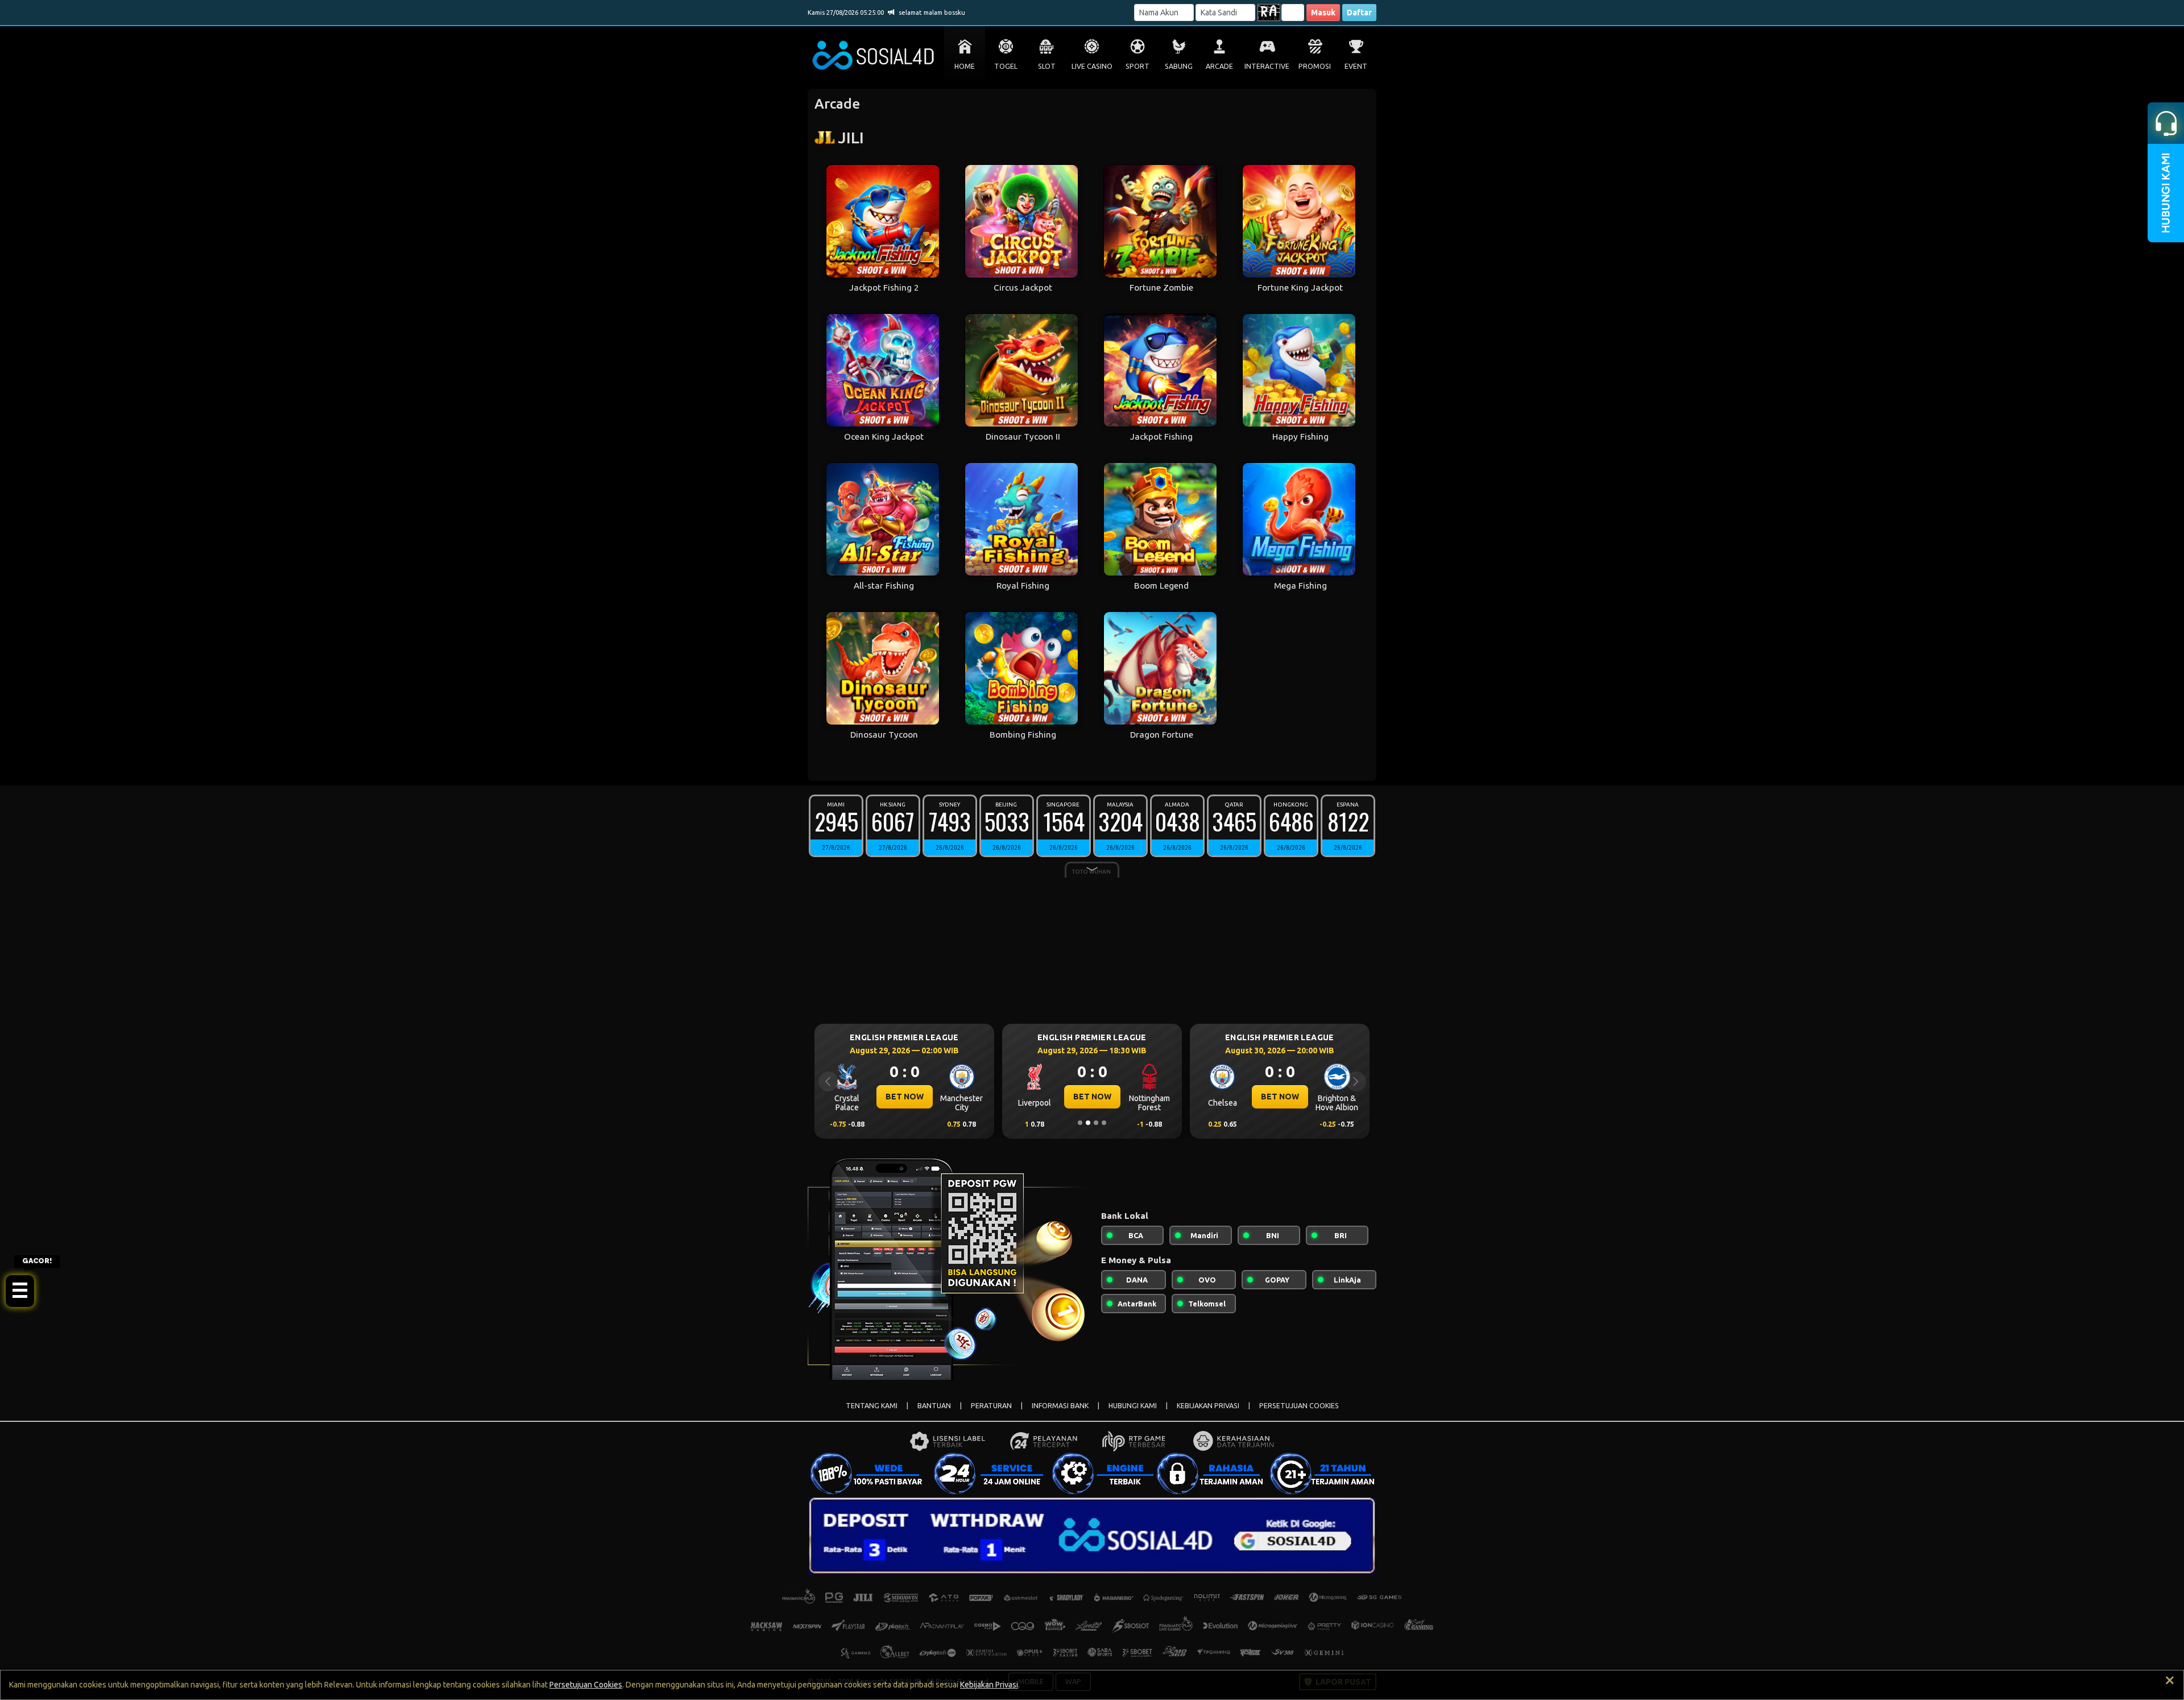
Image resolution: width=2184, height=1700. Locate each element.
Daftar (1359, 13)
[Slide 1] (1080, 1123)
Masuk (1323, 13)
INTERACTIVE (1267, 66)
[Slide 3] (1096, 1123)
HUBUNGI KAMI (1133, 1406)
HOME (965, 66)
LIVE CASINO (1092, 66)
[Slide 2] (1088, 1123)
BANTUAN (934, 1406)
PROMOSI (1315, 66)
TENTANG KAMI (872, 1406)
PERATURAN (991, 1406)
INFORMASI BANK (1060, 1406)
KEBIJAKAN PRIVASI (1208, 1406)
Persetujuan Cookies (586, 1685)
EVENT (1356, 66)
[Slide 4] (1104, 1123)
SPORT (1137, 66)
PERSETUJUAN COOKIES (1299, 1406)
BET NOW (905, 1097)
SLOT (1047, 66)
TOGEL (1006, 66)
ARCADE (1219, 66)
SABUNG (1179, 66)
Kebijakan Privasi (989, 1685)
